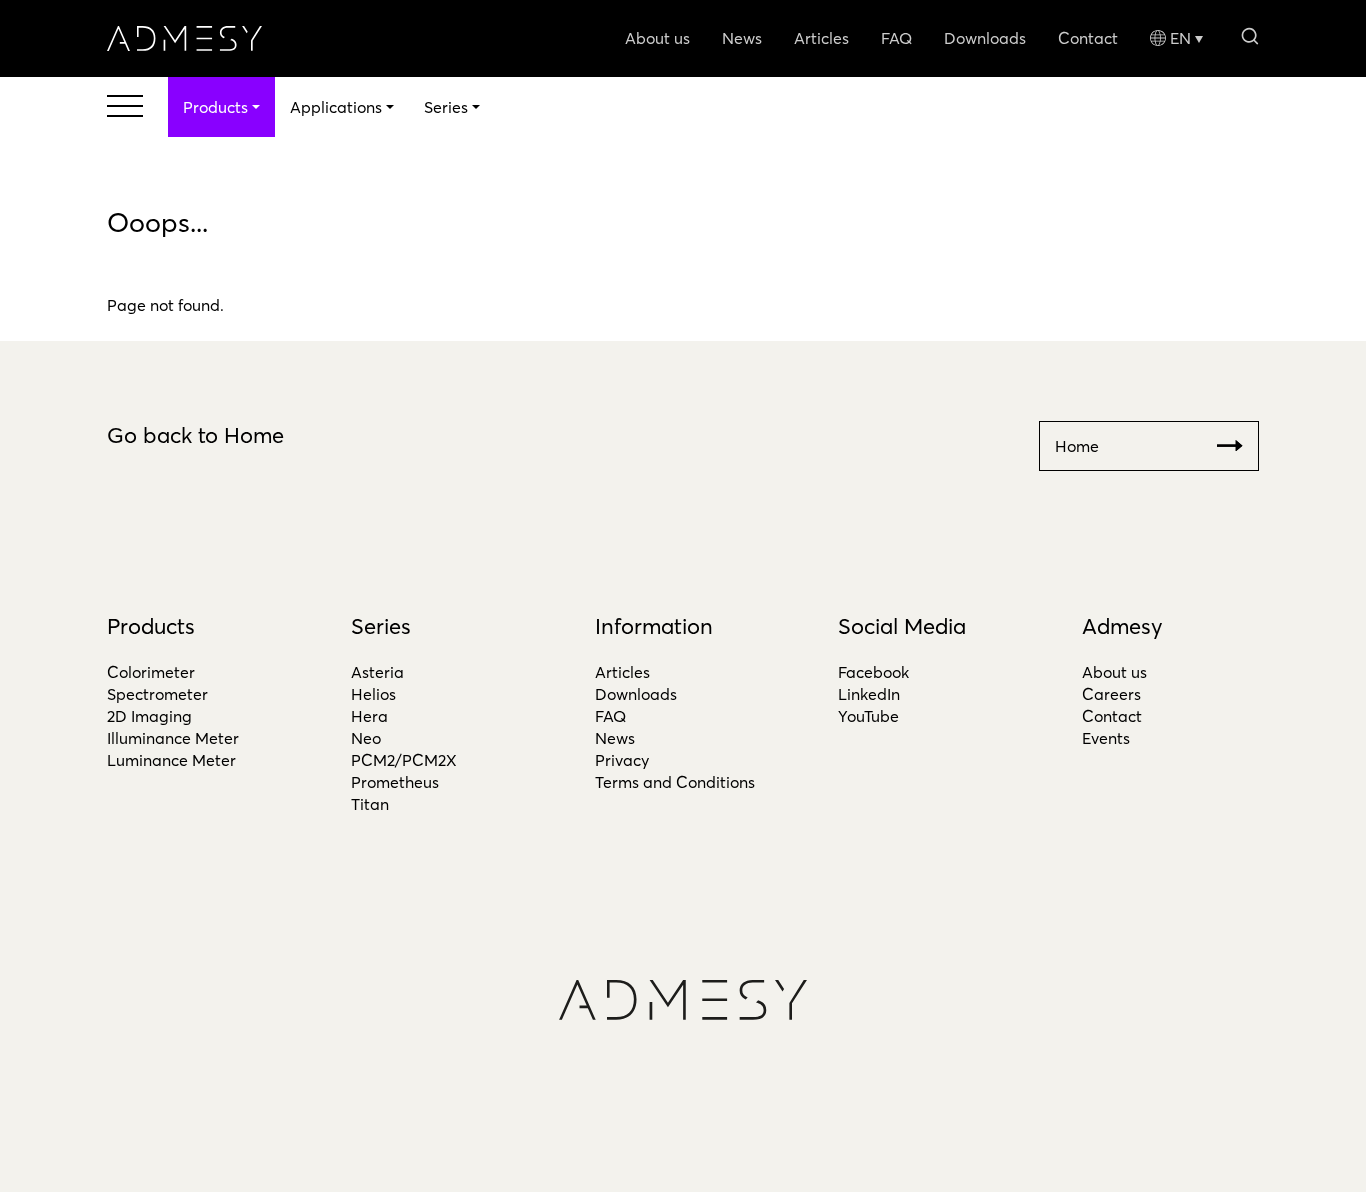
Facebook (873, 672)
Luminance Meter (171, 760)
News (742, 38)
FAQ (896, 38)
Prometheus (395, 782)
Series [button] (446, 107)
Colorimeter (151, 672)
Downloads (985, 38)
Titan (370, 804)
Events (1106, 738)
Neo (366, 738)
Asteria (377, 672)
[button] (1249, 34)
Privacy (622, 760)
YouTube (868, 716)
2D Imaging (149, 716)
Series (381, 626)
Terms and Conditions (675, 782)
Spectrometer (157, 694)
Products (151, 626)
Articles (821, 38)
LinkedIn (869, 694)
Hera (369, 716)
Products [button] (215, 107)
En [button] (1180, 38)
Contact (1088, 38)
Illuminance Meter (173, 738)
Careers (1111, 694)
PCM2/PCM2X (404, 760)
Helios (373, 694)
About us (657, 38)
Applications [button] (336, 107)
